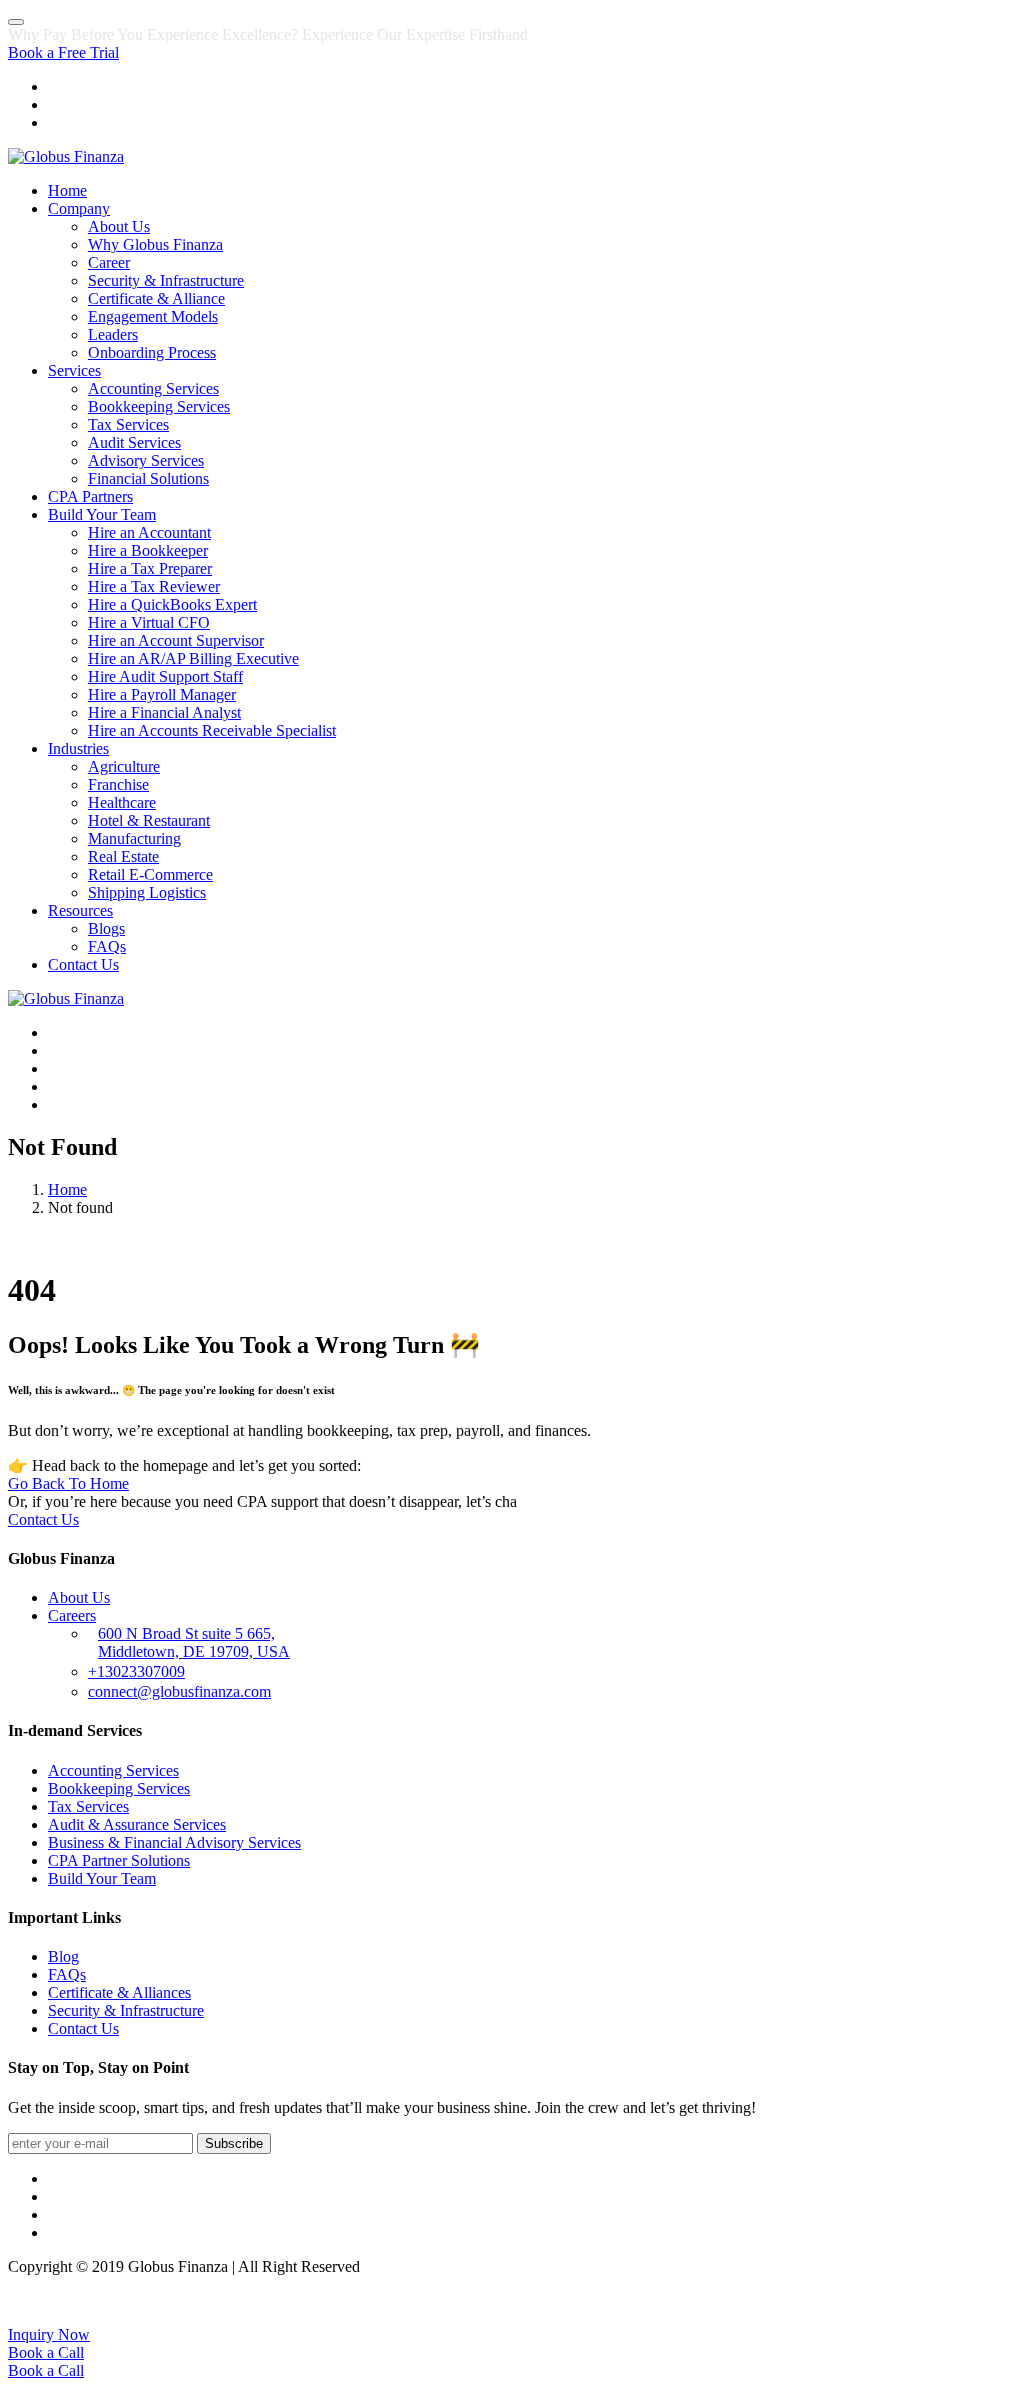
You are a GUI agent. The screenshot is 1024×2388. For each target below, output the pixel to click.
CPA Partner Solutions (119, 1860)
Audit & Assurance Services (137, 1824)
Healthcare (122, 802)
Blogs (106, 928)
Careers (72, 1615)
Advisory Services (146, 460)
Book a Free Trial (63, 52)
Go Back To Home (68, 1483)
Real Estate (123, 856)
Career (109, 262)
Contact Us (83, 964)
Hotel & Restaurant (149, 820)
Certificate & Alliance (156, 298)
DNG (895, 2300)
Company (79, 208)
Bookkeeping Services (159, 406)
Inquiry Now (49, 2334)
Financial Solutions (148, 478)
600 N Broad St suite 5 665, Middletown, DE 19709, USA (194, 1642)
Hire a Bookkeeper (148, 550)
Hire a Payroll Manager (162, 694)
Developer (983, 2300)
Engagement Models (153, 316)
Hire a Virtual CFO (149, 622)
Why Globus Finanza (155, 244)
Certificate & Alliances (119, 1992)
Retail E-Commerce (150, 874)
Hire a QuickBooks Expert (172, 604)
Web (931, 2300)
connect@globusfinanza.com (179, 1691)
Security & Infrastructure (166, 280)
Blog (63, 1956)
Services (74, 370)
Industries (78, 748)
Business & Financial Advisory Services (174, 1842)
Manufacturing (134, 838)
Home (67, 190)
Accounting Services (153, 388)
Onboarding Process (152, 352)
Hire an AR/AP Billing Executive (193, 658)
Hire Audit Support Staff (165, 676)
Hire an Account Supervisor (176, 640)
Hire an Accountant (149, 532)
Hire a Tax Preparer (150, 568)
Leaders (113, 334)
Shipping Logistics (147, 892)
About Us (119, 226)
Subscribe (234, 2143)
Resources (80, 910)
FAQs (107, 946)
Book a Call (46, 2352)
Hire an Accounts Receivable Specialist (212, 730)
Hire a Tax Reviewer (154, 586)
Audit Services (134, 442)
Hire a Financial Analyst (164, 712)
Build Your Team (102, 514)
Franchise (118, 784)
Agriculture (124, 766)
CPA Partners (90, 496)
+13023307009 (136, 1671)
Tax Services (128, 424)
